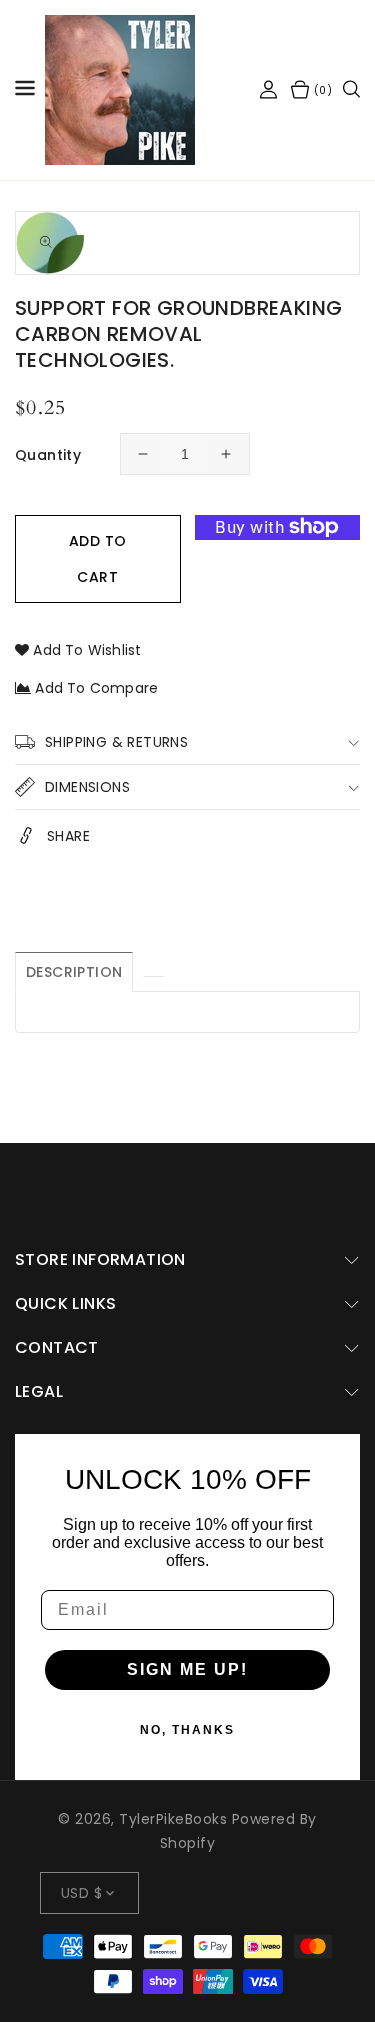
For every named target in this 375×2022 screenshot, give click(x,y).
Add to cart (97, 559)
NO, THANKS (187, 1730)
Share (68, 836)
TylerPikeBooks (173, 1819)
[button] (25, 90)
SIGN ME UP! (187, 1669)
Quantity (48, 455)
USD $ (81, 1893)
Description (74, 972)
